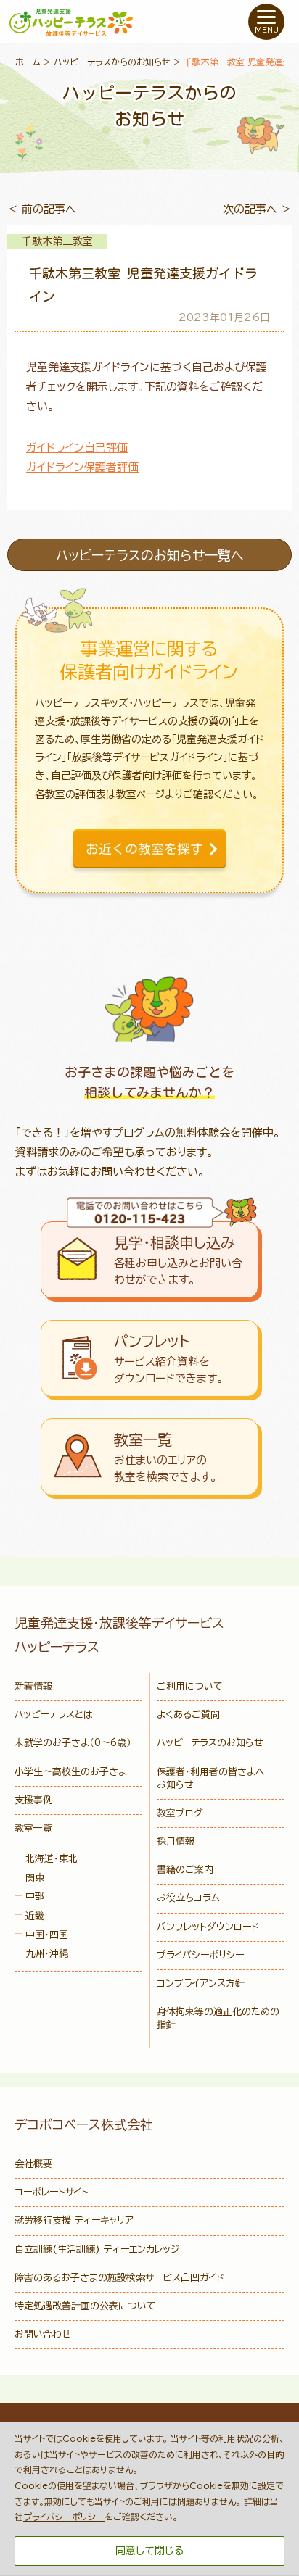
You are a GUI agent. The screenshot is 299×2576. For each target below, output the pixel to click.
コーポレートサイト (52, 2192)
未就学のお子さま (73, 1743)
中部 (35, 1896)
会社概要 (33, 2164)
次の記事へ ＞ (257, 209)
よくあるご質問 (188, 1715)
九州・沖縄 (47, 1954)
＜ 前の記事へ (42, 209)
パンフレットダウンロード (208, 1927)
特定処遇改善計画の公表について (85, 2306)
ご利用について (190, 1686)
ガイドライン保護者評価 (82, 467)
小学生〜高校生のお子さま (71, 1772)
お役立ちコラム (188, 1898)
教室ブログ (180, 1813)
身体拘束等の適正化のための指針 (218, 2018)
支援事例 (33, 1800)
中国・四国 (47, 1935)
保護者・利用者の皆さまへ (211, 1778)
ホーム (28, 62)
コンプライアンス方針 (201, 1983)
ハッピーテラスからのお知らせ (112, 62)
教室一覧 (33, 1828)
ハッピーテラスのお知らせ (210, 1743)
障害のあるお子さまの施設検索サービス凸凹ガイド (119, 2278)
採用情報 (176, 1841)
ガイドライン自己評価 (77, 448)
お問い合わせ (43, 2334)
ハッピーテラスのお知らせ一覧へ (150, 555)
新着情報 (33, 1686)
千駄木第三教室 (57, 241)
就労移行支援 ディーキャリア (74, 2220)
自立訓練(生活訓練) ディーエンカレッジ (97, 2249)
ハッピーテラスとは (54, 1715)
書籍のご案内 (185, 1870)
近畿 (35, 1916)
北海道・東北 (52, 1859)
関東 (35, 1878)
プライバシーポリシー (200, 1955)
